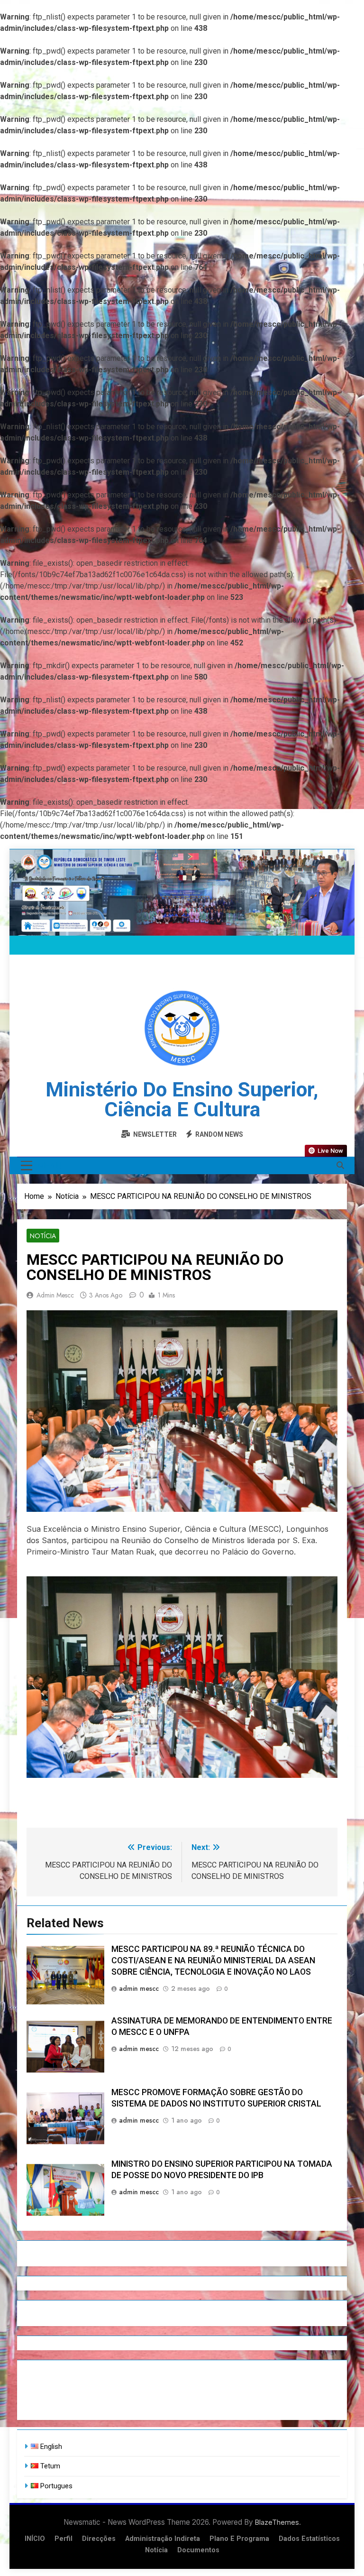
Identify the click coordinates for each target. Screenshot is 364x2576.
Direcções (99, 2539)
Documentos (198, 2550)
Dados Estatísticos (309, 2539)
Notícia (43, 1236)
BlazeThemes (277, 2522)
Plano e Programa (239, 2539)
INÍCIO (35, 2539)
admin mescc (55, 1295)
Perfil (64, 2539)
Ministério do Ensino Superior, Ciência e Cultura (182, 1099)
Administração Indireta (163, 2539)
